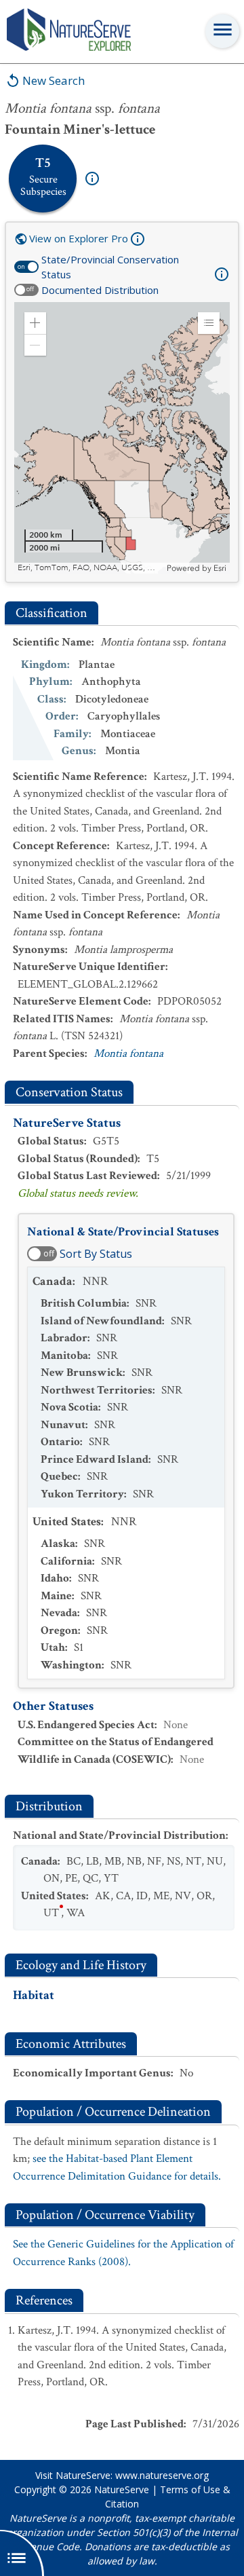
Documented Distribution (100, 290)
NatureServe (122, 2489)
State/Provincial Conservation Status (110, 267)
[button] (35, 323)
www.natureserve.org (162, 2475)
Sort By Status (96, 1254)
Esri (220, 568)
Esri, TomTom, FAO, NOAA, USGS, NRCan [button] (90, 568)
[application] (122, 438)
